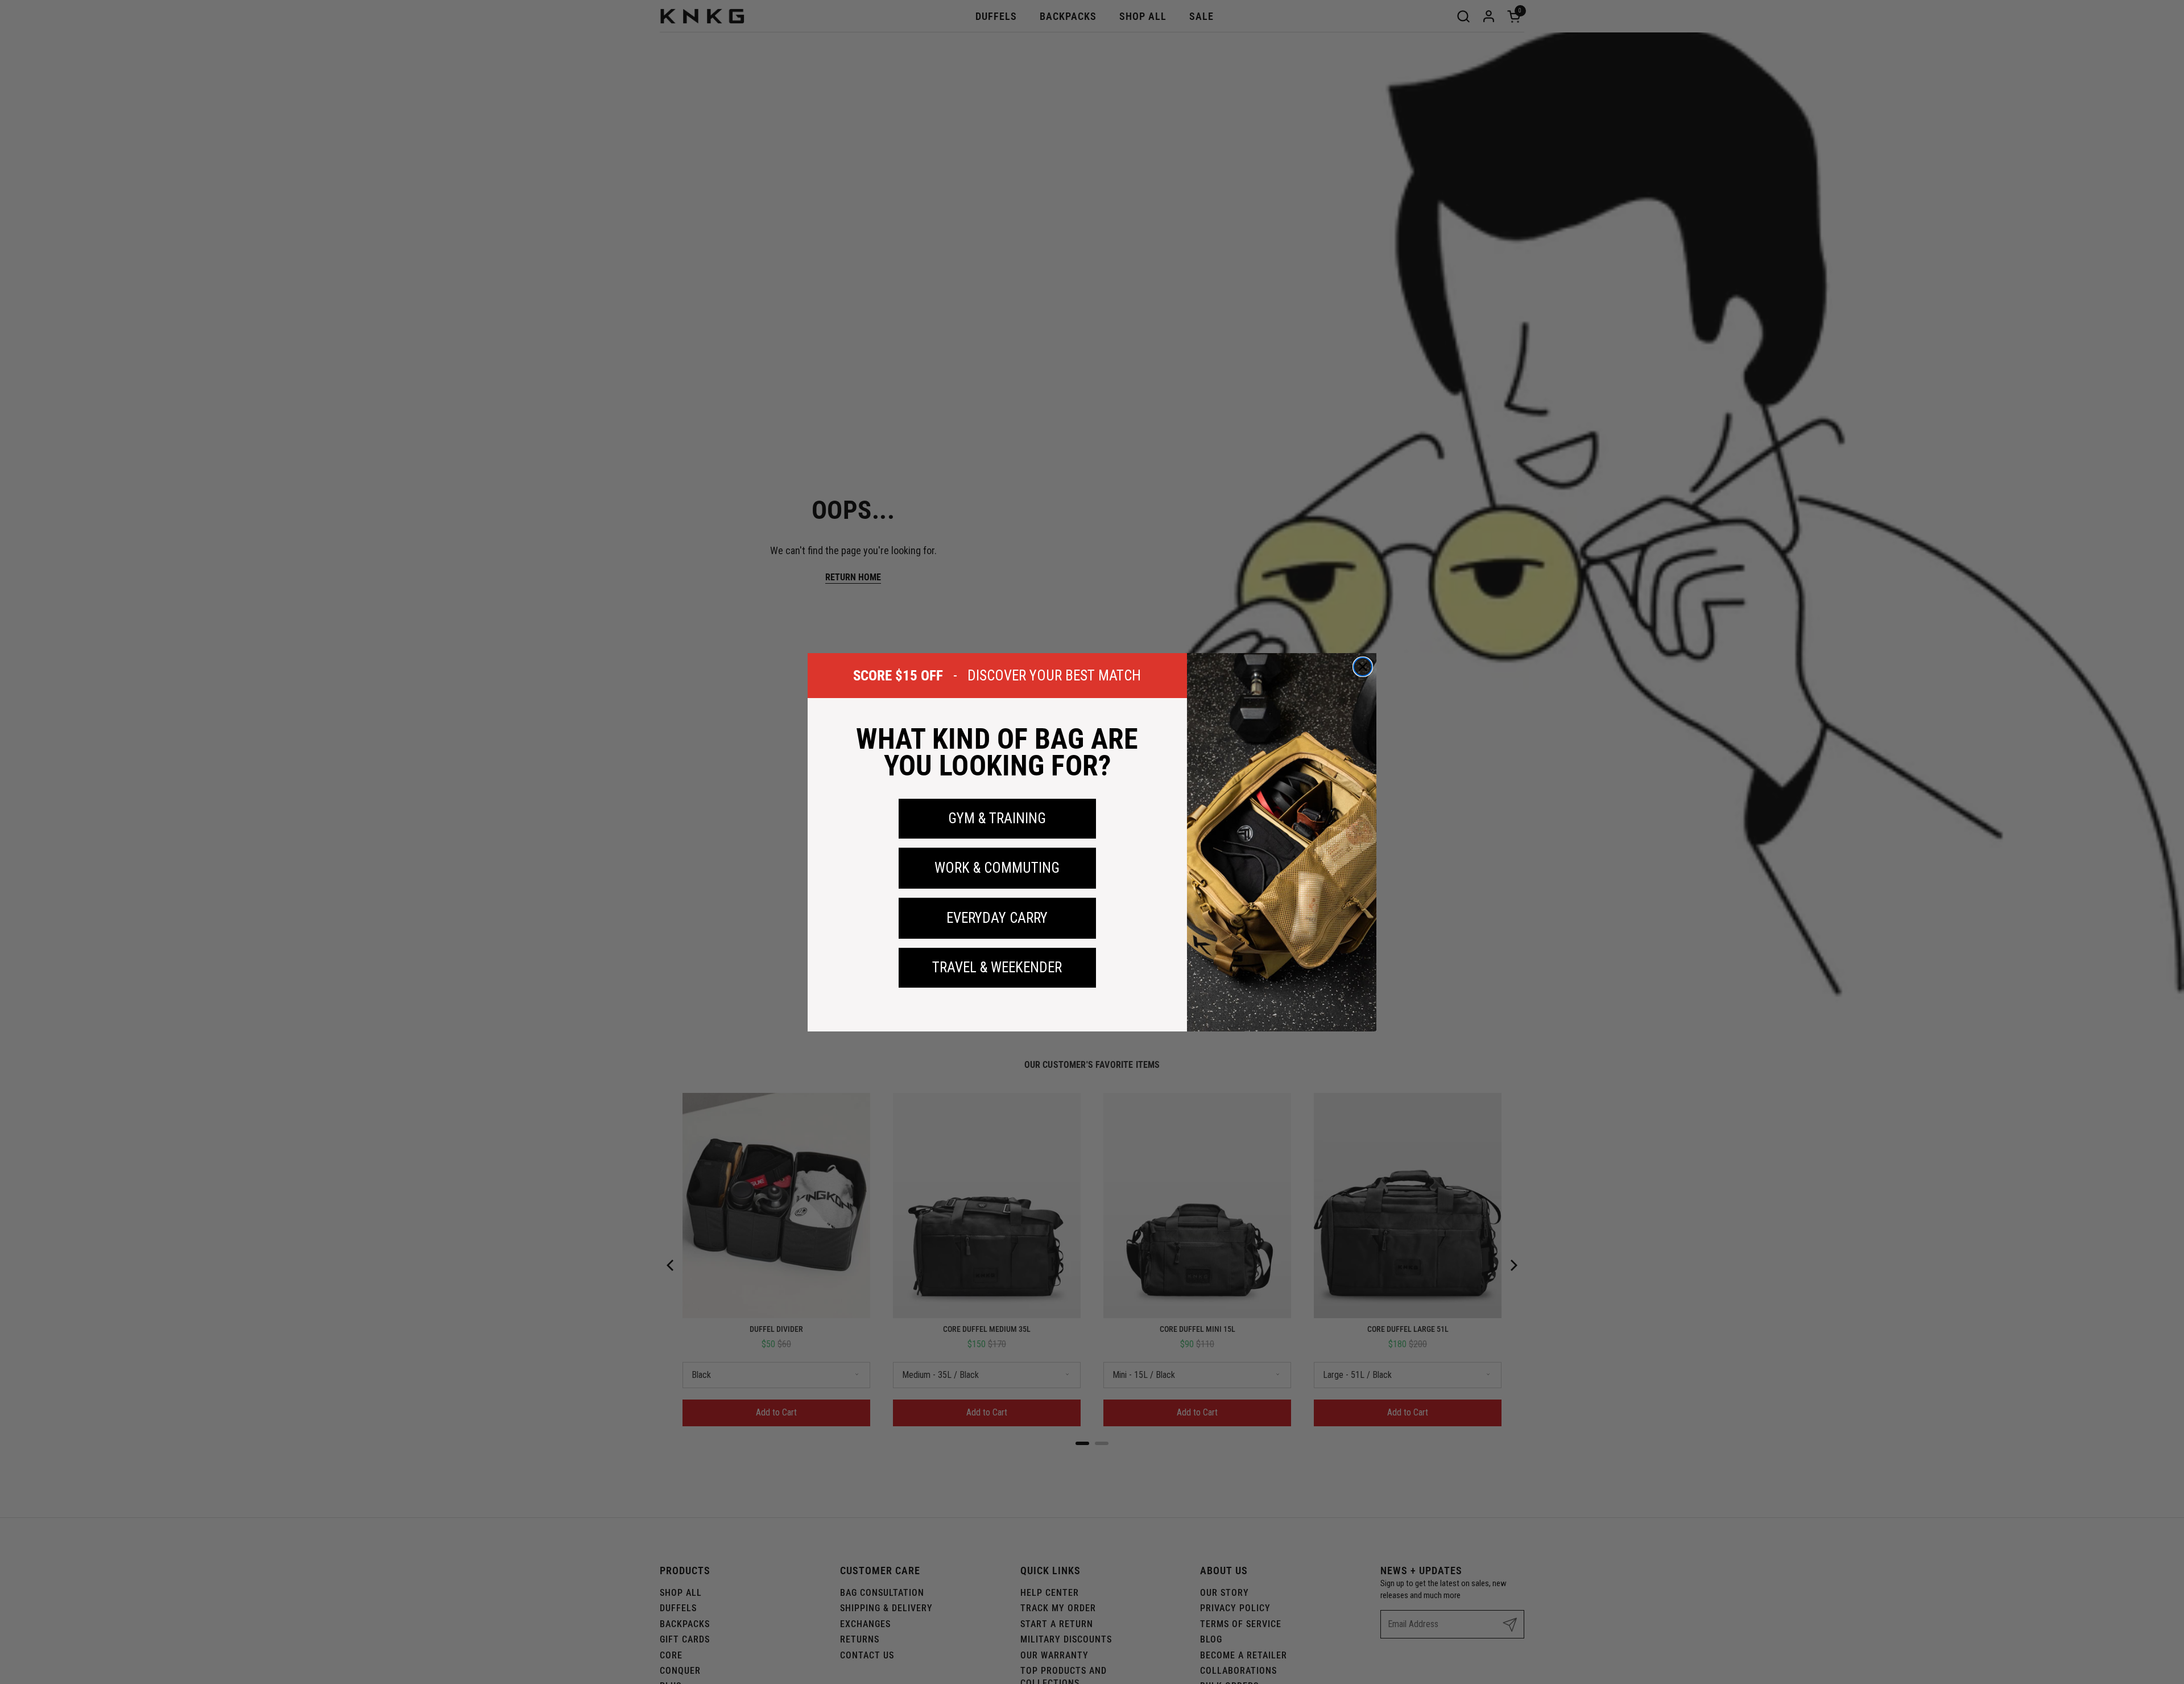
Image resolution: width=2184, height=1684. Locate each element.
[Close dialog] (1363, 667)
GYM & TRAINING (997, 818)
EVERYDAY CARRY (997, 918)
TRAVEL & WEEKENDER (997, 967)
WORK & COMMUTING (997, 868)
